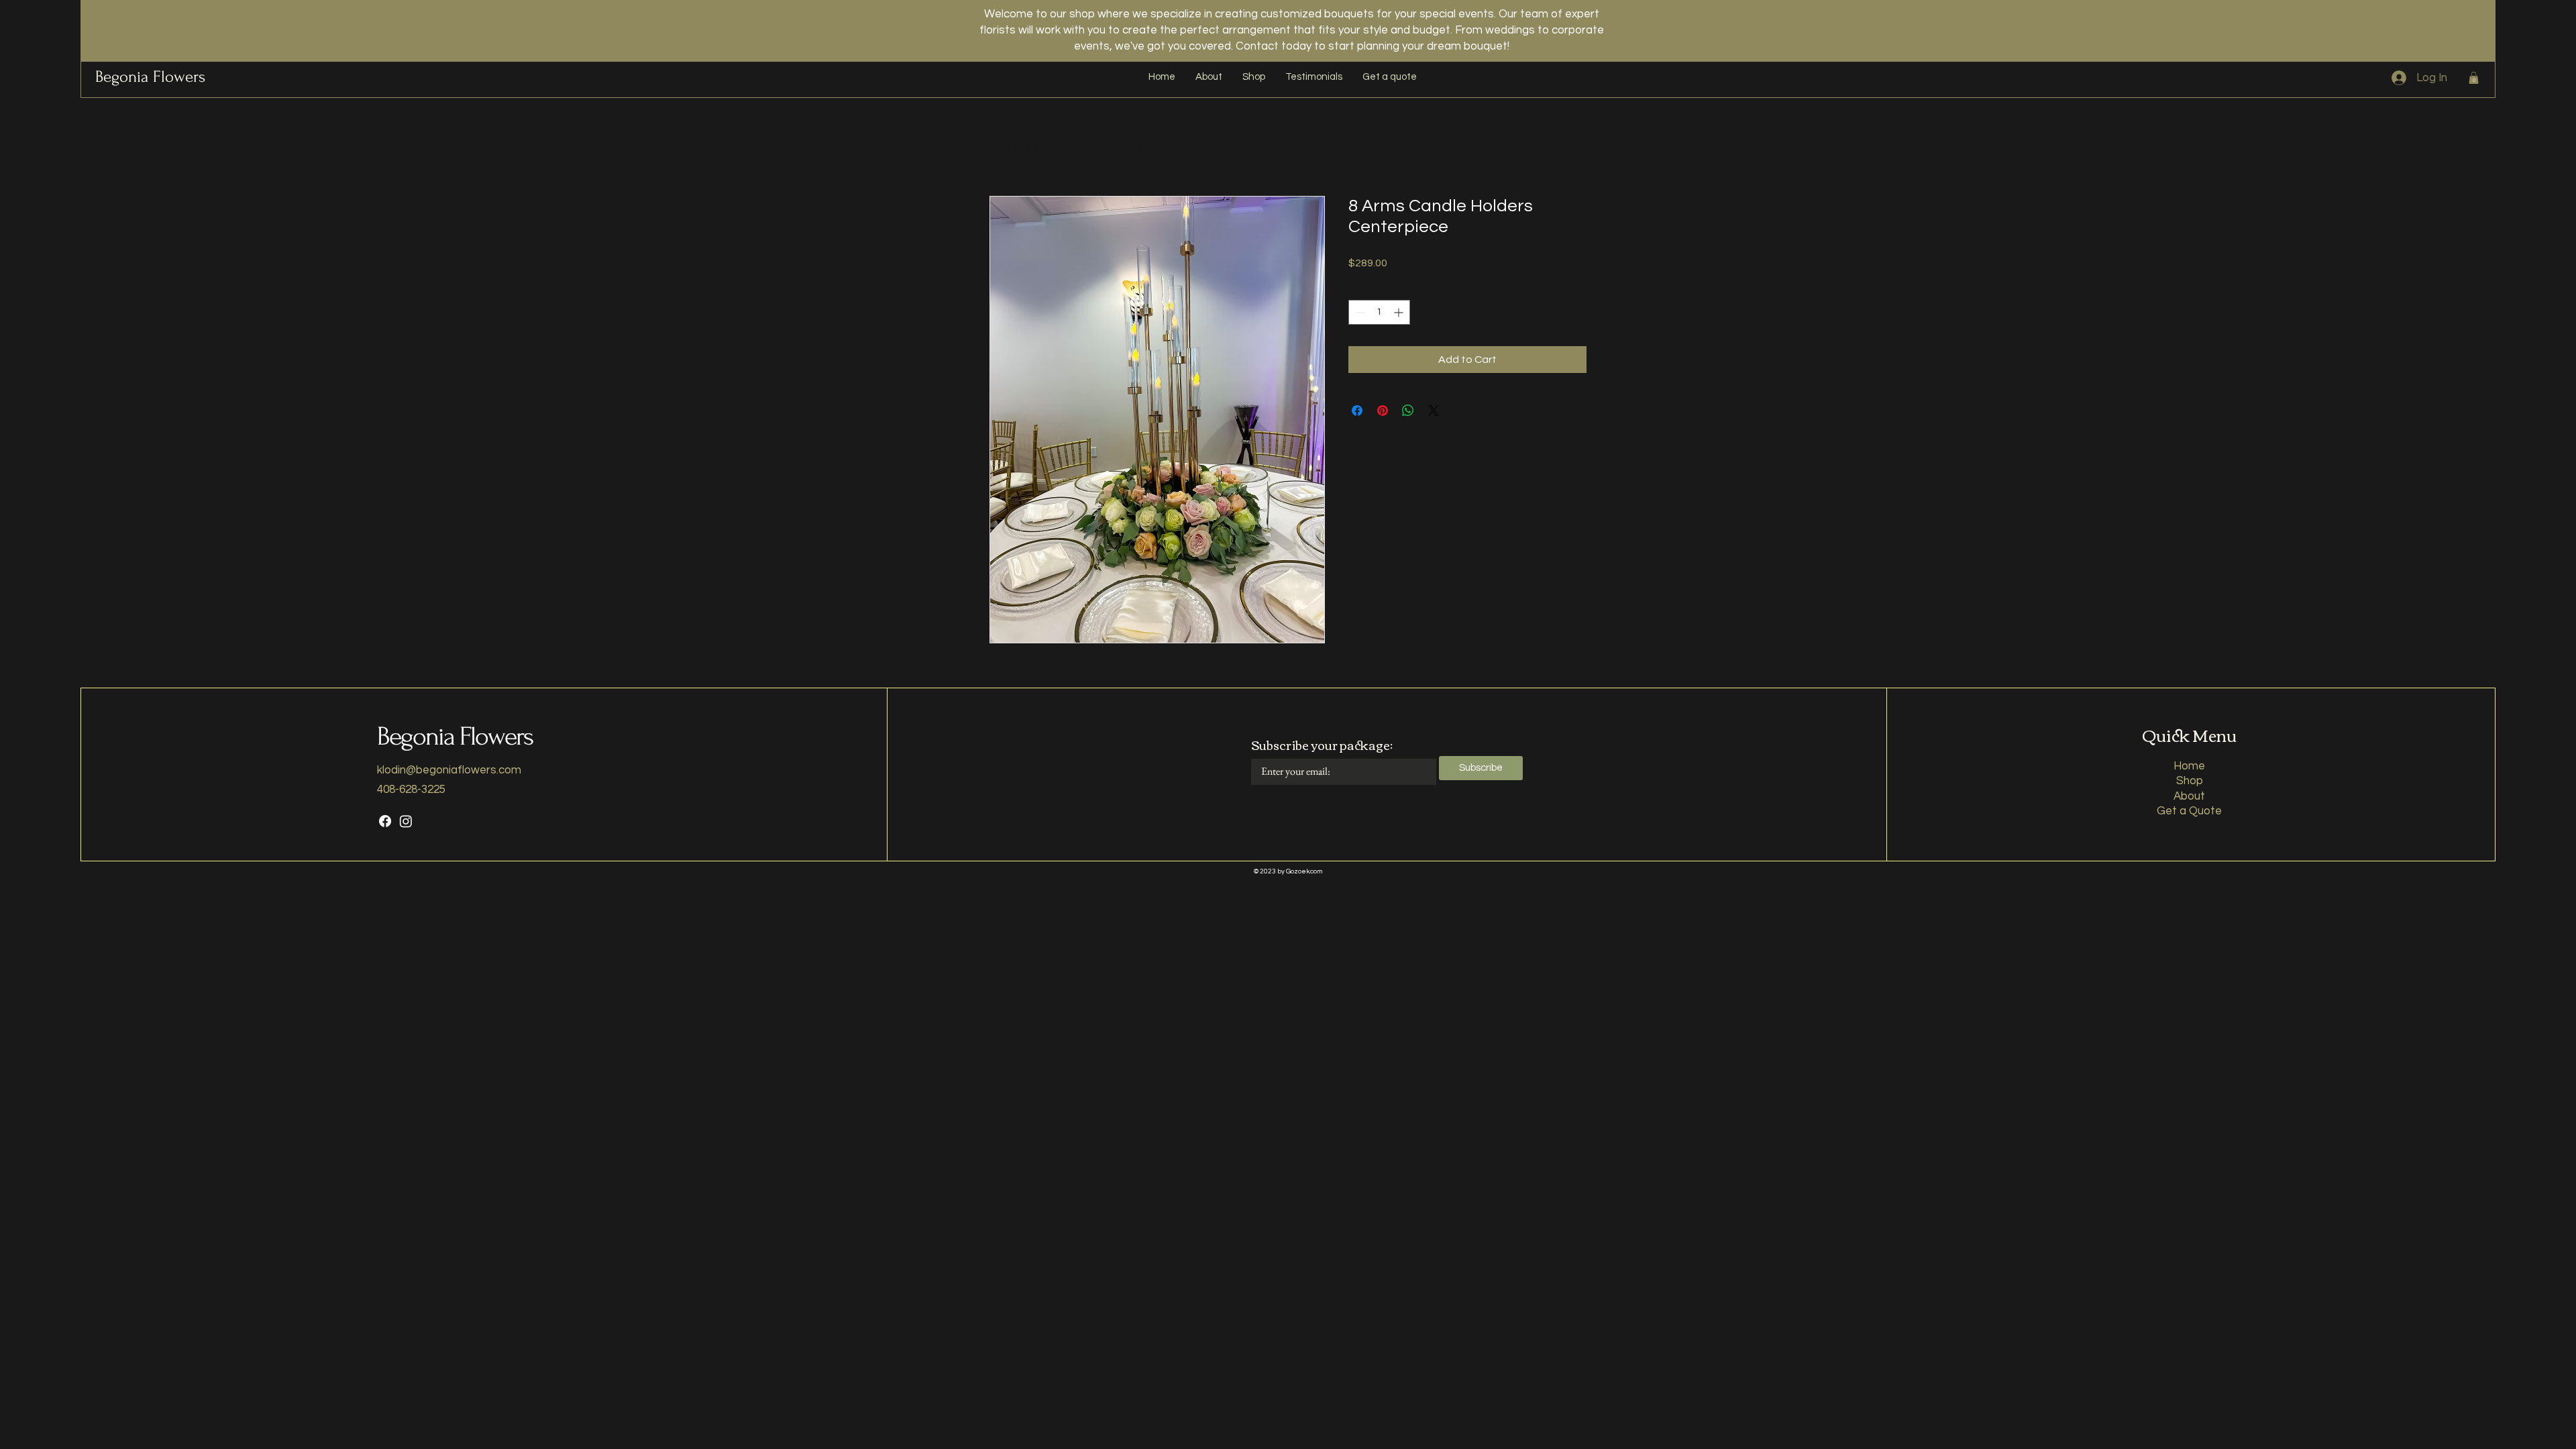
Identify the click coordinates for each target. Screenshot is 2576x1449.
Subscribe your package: (1322, 745)
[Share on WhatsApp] (1408, 411)
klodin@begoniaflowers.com (449, 770)
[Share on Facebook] (1357, 411)
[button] (2474, 78)
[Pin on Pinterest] (1383, 411)
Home (1004, 147)
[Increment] (1400, 312)
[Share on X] (1434, 411)
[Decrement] (1359, 312)
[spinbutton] (1379, 312)
